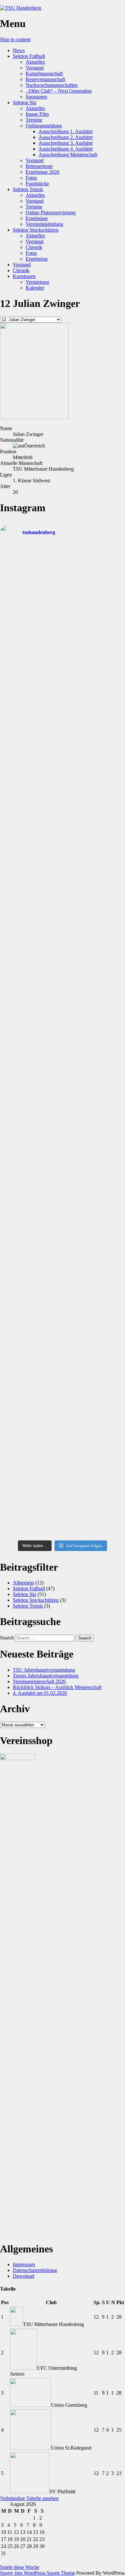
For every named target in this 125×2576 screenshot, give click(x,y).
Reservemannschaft (45, 79)
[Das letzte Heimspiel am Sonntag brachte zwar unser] (63, 704)
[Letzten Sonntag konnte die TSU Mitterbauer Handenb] (63, 957)
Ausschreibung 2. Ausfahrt (66, 137)
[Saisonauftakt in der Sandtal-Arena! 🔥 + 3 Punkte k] (63, 575)
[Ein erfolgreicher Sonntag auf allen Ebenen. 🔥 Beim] (63, 1052)
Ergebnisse (37, 218)
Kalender (35, 288)
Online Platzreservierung (51, 212)
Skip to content (15, 39)
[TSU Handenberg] (21, 8)
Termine (34, 120)
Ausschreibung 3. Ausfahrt (66, 143)
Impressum (24, 2264)
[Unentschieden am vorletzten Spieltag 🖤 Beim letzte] (63, 1499)
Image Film (37, 114)
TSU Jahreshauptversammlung (44, 1670)
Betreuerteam (39, 166)
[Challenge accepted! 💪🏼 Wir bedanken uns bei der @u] (63, 1307)
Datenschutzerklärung (35, 2270)
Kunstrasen (24, 276)
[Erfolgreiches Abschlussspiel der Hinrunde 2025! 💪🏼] (63, 1407)
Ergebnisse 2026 (42, 172)
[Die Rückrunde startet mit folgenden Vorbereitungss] (63, 1262)
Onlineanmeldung (44, 126)
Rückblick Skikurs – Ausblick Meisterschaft (57, 1687)
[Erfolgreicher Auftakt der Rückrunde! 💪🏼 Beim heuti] (63, 1221)
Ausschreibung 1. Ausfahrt (66, 131)
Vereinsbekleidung (44, 224)
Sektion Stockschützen (36, 230)
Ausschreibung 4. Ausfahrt (66, 149)
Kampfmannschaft (44, 74)
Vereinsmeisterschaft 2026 (39, 1681)
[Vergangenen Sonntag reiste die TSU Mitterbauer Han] (63, 755)
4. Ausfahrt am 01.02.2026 (40, 1693)
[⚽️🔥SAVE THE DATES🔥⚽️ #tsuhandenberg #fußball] (63, 1532)
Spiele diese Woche (20, 2567)
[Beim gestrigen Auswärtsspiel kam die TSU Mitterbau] (63, 877)
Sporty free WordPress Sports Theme (37, 2573)
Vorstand (35, 68)
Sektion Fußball (29, 56)
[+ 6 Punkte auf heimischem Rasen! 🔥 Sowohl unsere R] (63, 1110)
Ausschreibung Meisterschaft (68, 155)
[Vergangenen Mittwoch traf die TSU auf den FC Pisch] (63, 841)
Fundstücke (37, 184)
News (19, 50)
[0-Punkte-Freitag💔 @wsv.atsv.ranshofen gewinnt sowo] (63, 912)
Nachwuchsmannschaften (52, 85)
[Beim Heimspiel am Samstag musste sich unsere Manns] (63, 1005)
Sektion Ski (25, 102)
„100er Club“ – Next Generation (59, 91)
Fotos (31, 178)
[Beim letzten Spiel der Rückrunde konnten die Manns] (63, 651)
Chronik (34, 247)
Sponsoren (36, 97)
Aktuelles (35, 62)
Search (7, 1638)
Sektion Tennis (28, 189)
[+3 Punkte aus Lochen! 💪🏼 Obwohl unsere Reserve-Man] (63, 1164)
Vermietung (37, 282)
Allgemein (23, 1583)
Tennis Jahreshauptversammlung (46, 1676)
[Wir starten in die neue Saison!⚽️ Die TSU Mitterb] (63, 614)
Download (24, 2276)
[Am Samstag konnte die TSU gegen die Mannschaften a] (63, 799)
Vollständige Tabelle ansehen (29, 2498)
